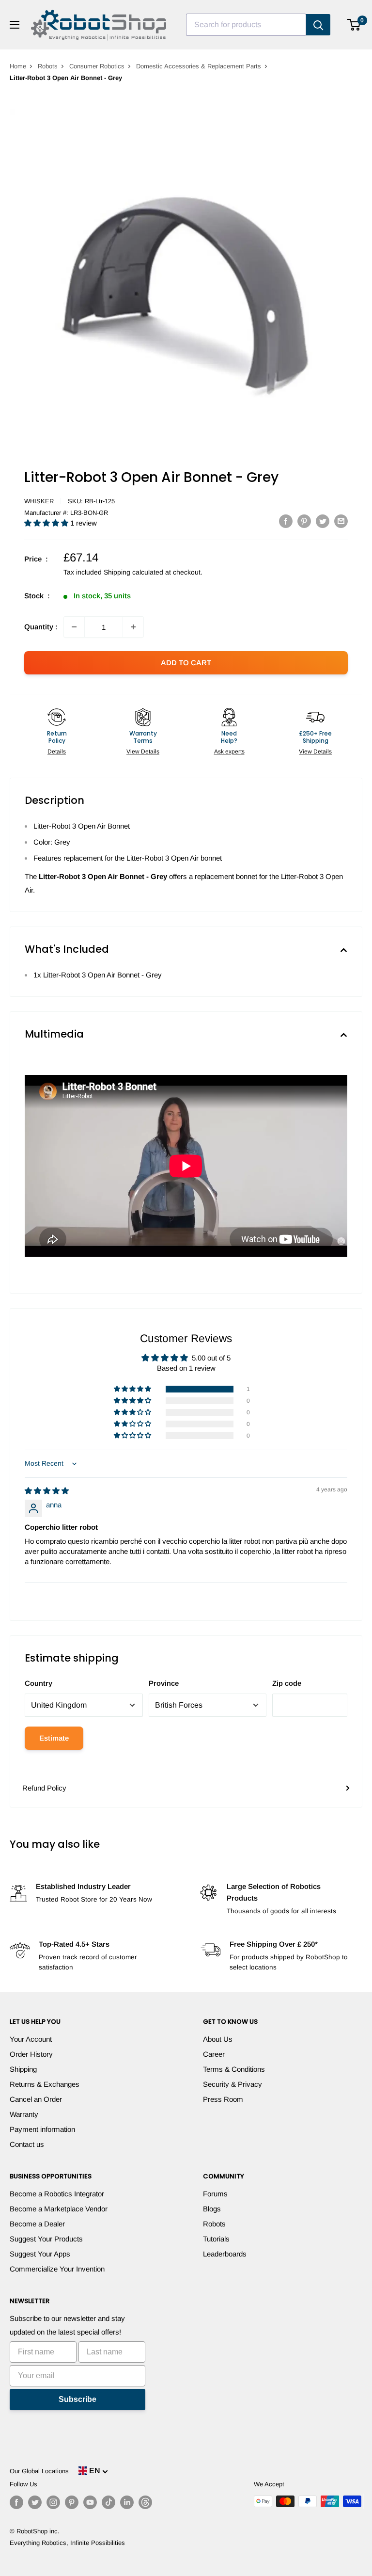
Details (57, 752)
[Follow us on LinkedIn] (127, 2502)
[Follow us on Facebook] (16, 2502)
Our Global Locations (39, 2471)
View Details (143, 752)
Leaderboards (225, 2254)
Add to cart (186, 663)
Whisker (39, 501)
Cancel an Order (36, 2099)
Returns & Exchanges (45, 2084)
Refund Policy (44, 1788)
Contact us (27, 2144)
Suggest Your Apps (40, 2254)
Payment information (42, 2129)
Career (214, 2054)
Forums (215, 2194)
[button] (47, 523)
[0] (354, 25)
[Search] (318, 25)
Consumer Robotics (97, 66)
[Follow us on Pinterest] (72, 2502)
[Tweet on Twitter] (323, 521)
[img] (47, 1491)
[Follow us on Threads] (145, 2502)
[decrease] (74, 627)
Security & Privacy (232, 2084)
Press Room (223, 2099)
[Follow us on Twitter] (35, 2502)
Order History (31, 2054)
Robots (48, 66)
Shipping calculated (133, 572)
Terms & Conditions (234, 2069)
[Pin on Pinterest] (304, 521)
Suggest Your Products (46, 2239)
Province (164, 1683)
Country (39, 1683)
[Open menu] (15, 25)
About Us (218, 2039)
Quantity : (41, 627)
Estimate (54, 1738)
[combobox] (246, 25)
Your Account (31, 2039)
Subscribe (77, 2399)
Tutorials (216, 2239)
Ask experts (229, 752)
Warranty (24, 2114)
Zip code (287, 1683)
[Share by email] (341, 521)
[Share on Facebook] (286, 521)
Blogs (212, 2209)
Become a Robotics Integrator (57, 2194)
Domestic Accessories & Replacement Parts (199, 66)
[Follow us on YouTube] (90, 2502)
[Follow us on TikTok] (108, 2502)
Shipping (23, 2069)
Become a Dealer (37, 2224)
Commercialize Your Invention (57, 2269)
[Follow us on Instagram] (53, 2502)
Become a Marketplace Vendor (59, 2209)
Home (18, 66)
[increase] (133, 627)
